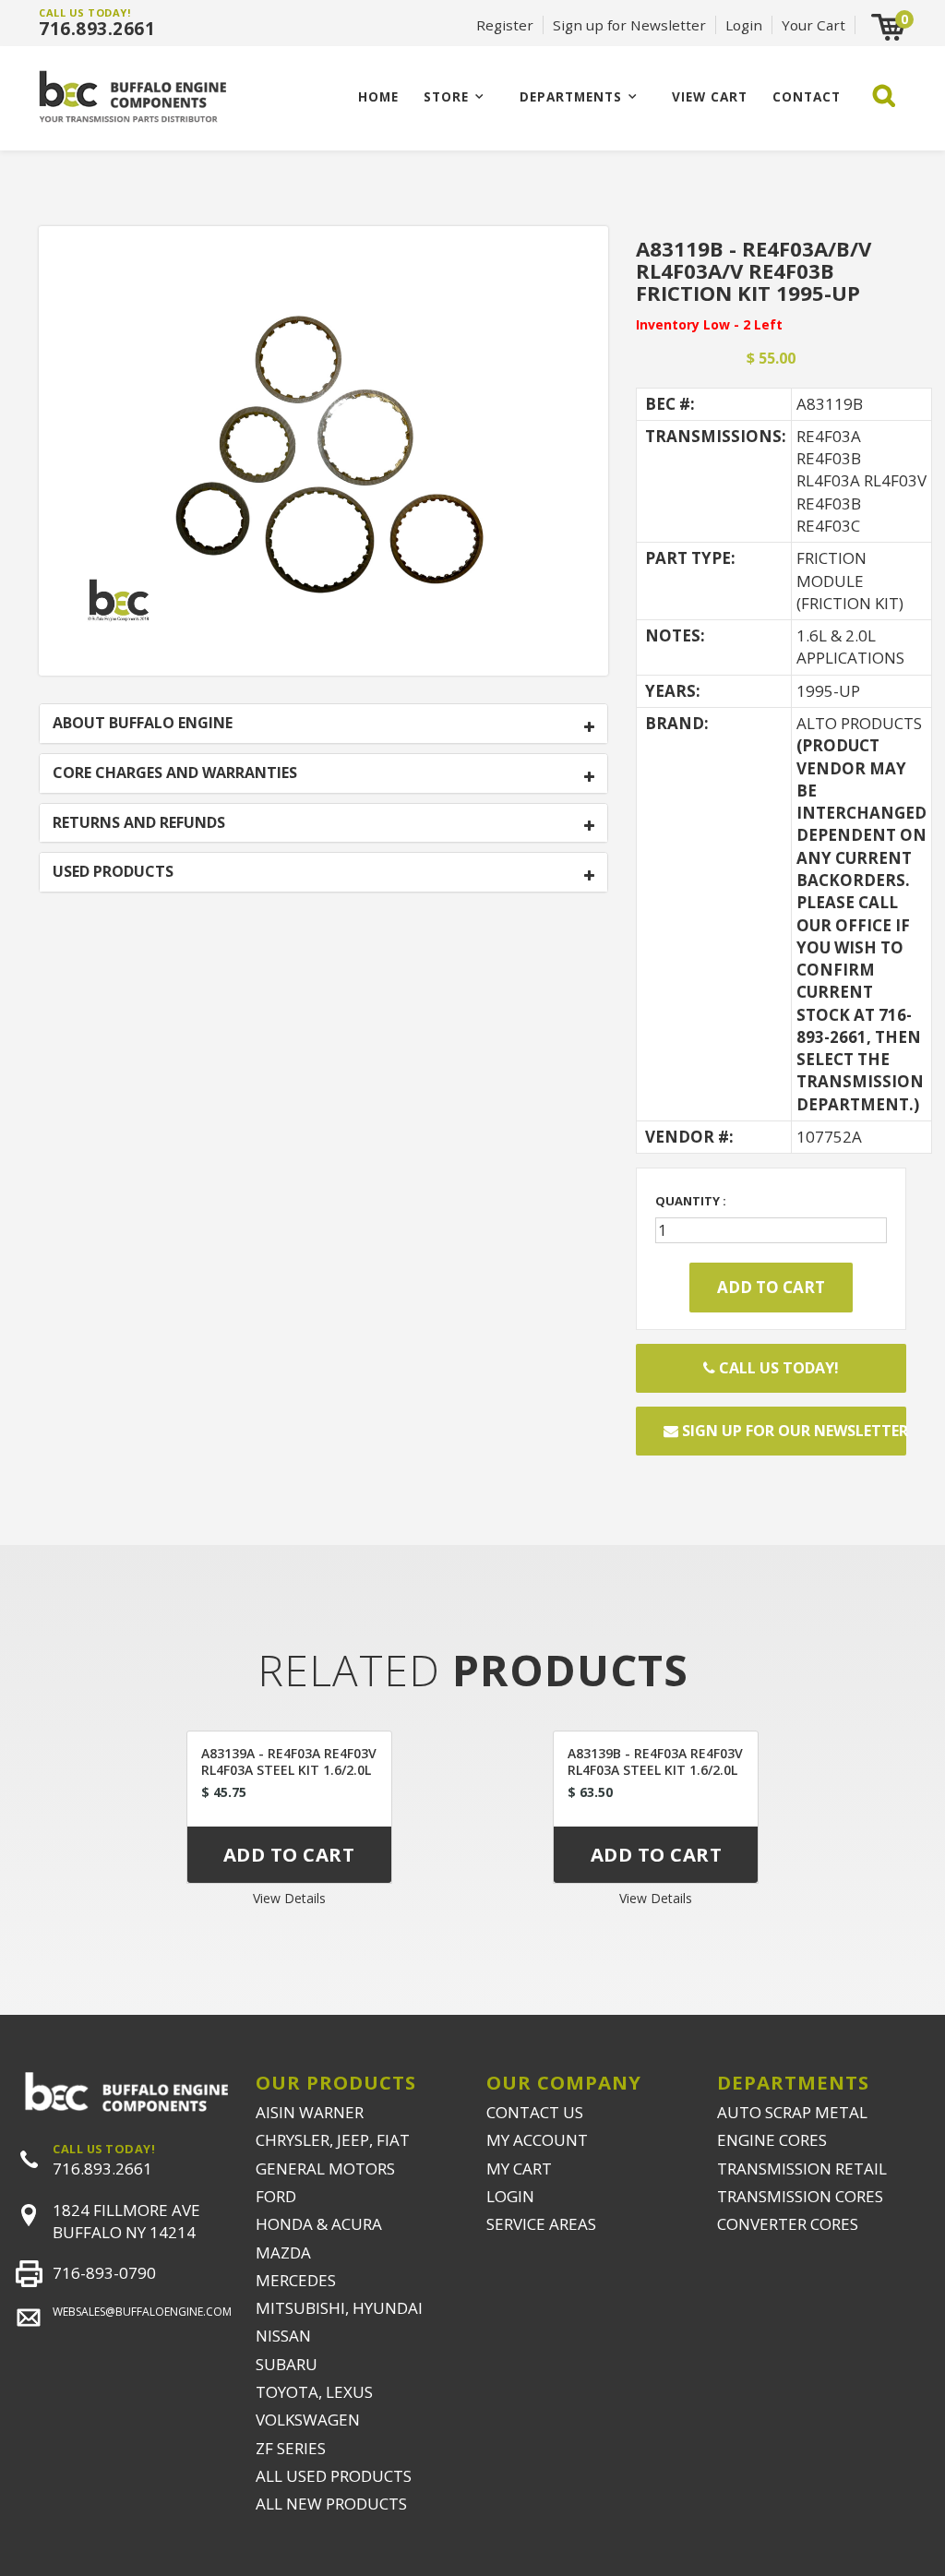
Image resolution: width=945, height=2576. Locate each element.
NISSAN (283, 2336)
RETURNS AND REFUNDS (139, 823)
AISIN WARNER (310, 2112)
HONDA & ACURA (319, 2224)
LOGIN (510, 2196)
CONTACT (807, 96)
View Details (289, 1898)
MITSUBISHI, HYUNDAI (339, 2308)
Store (446, 96)
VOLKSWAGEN (308, 2420)
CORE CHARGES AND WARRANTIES (175, 773)
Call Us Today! (777, 1368)
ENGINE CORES (772, 2140)
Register (505, 25)
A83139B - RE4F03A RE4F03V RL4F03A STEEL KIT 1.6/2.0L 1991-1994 (655, 1770)
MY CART (519, 2169)
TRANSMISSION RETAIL (802, 2169)
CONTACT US (535, 2112)
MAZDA (283, 2253)
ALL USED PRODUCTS (334, 2476)
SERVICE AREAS (541, 2224)
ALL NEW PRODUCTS (331, 2504)
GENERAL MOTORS (325, 2169)
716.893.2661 (97, 29)
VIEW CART (710, 96)
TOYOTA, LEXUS (314, 2392)
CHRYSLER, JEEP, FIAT (333, 2140)
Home (378, 96)
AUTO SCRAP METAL (792, 2112)
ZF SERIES (291, 2448)
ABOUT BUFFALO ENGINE (143, 724)
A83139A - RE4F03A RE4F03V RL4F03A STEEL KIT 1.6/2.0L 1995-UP (289, 1770)
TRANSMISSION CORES (800, 2196)
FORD (276, 2196)
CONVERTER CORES (788, 2224)
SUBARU (287, 2364)
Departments (571, 96)
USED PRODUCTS (113, 872)
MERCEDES (296, 2280)
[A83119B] (323, 449)
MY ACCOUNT (537, 2140)
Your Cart (813, 25)
